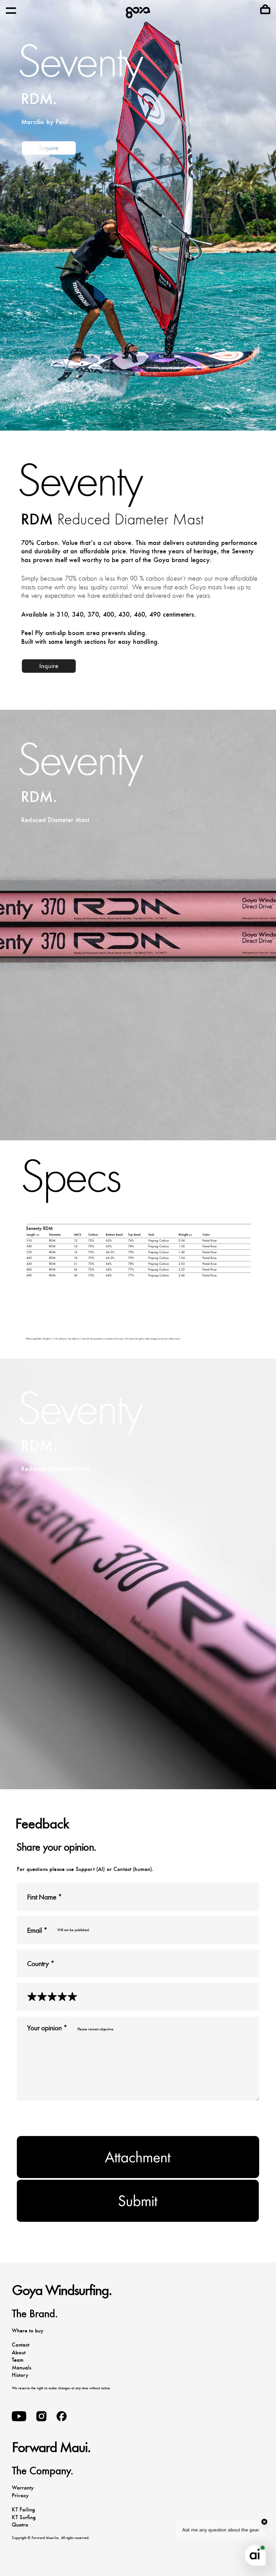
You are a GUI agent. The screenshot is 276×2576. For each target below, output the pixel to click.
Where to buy (28, 2331)
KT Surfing (24, 2517)
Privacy (20, 2495)
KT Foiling (23, 2510)
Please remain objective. (96, 2029)
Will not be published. (74, 1930)
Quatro (20, 2525)
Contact (21, 2345)
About (19, 2352)
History (20, 2375)
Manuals (22, 2368)
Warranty (23, 2488)
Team (18, 2360)
